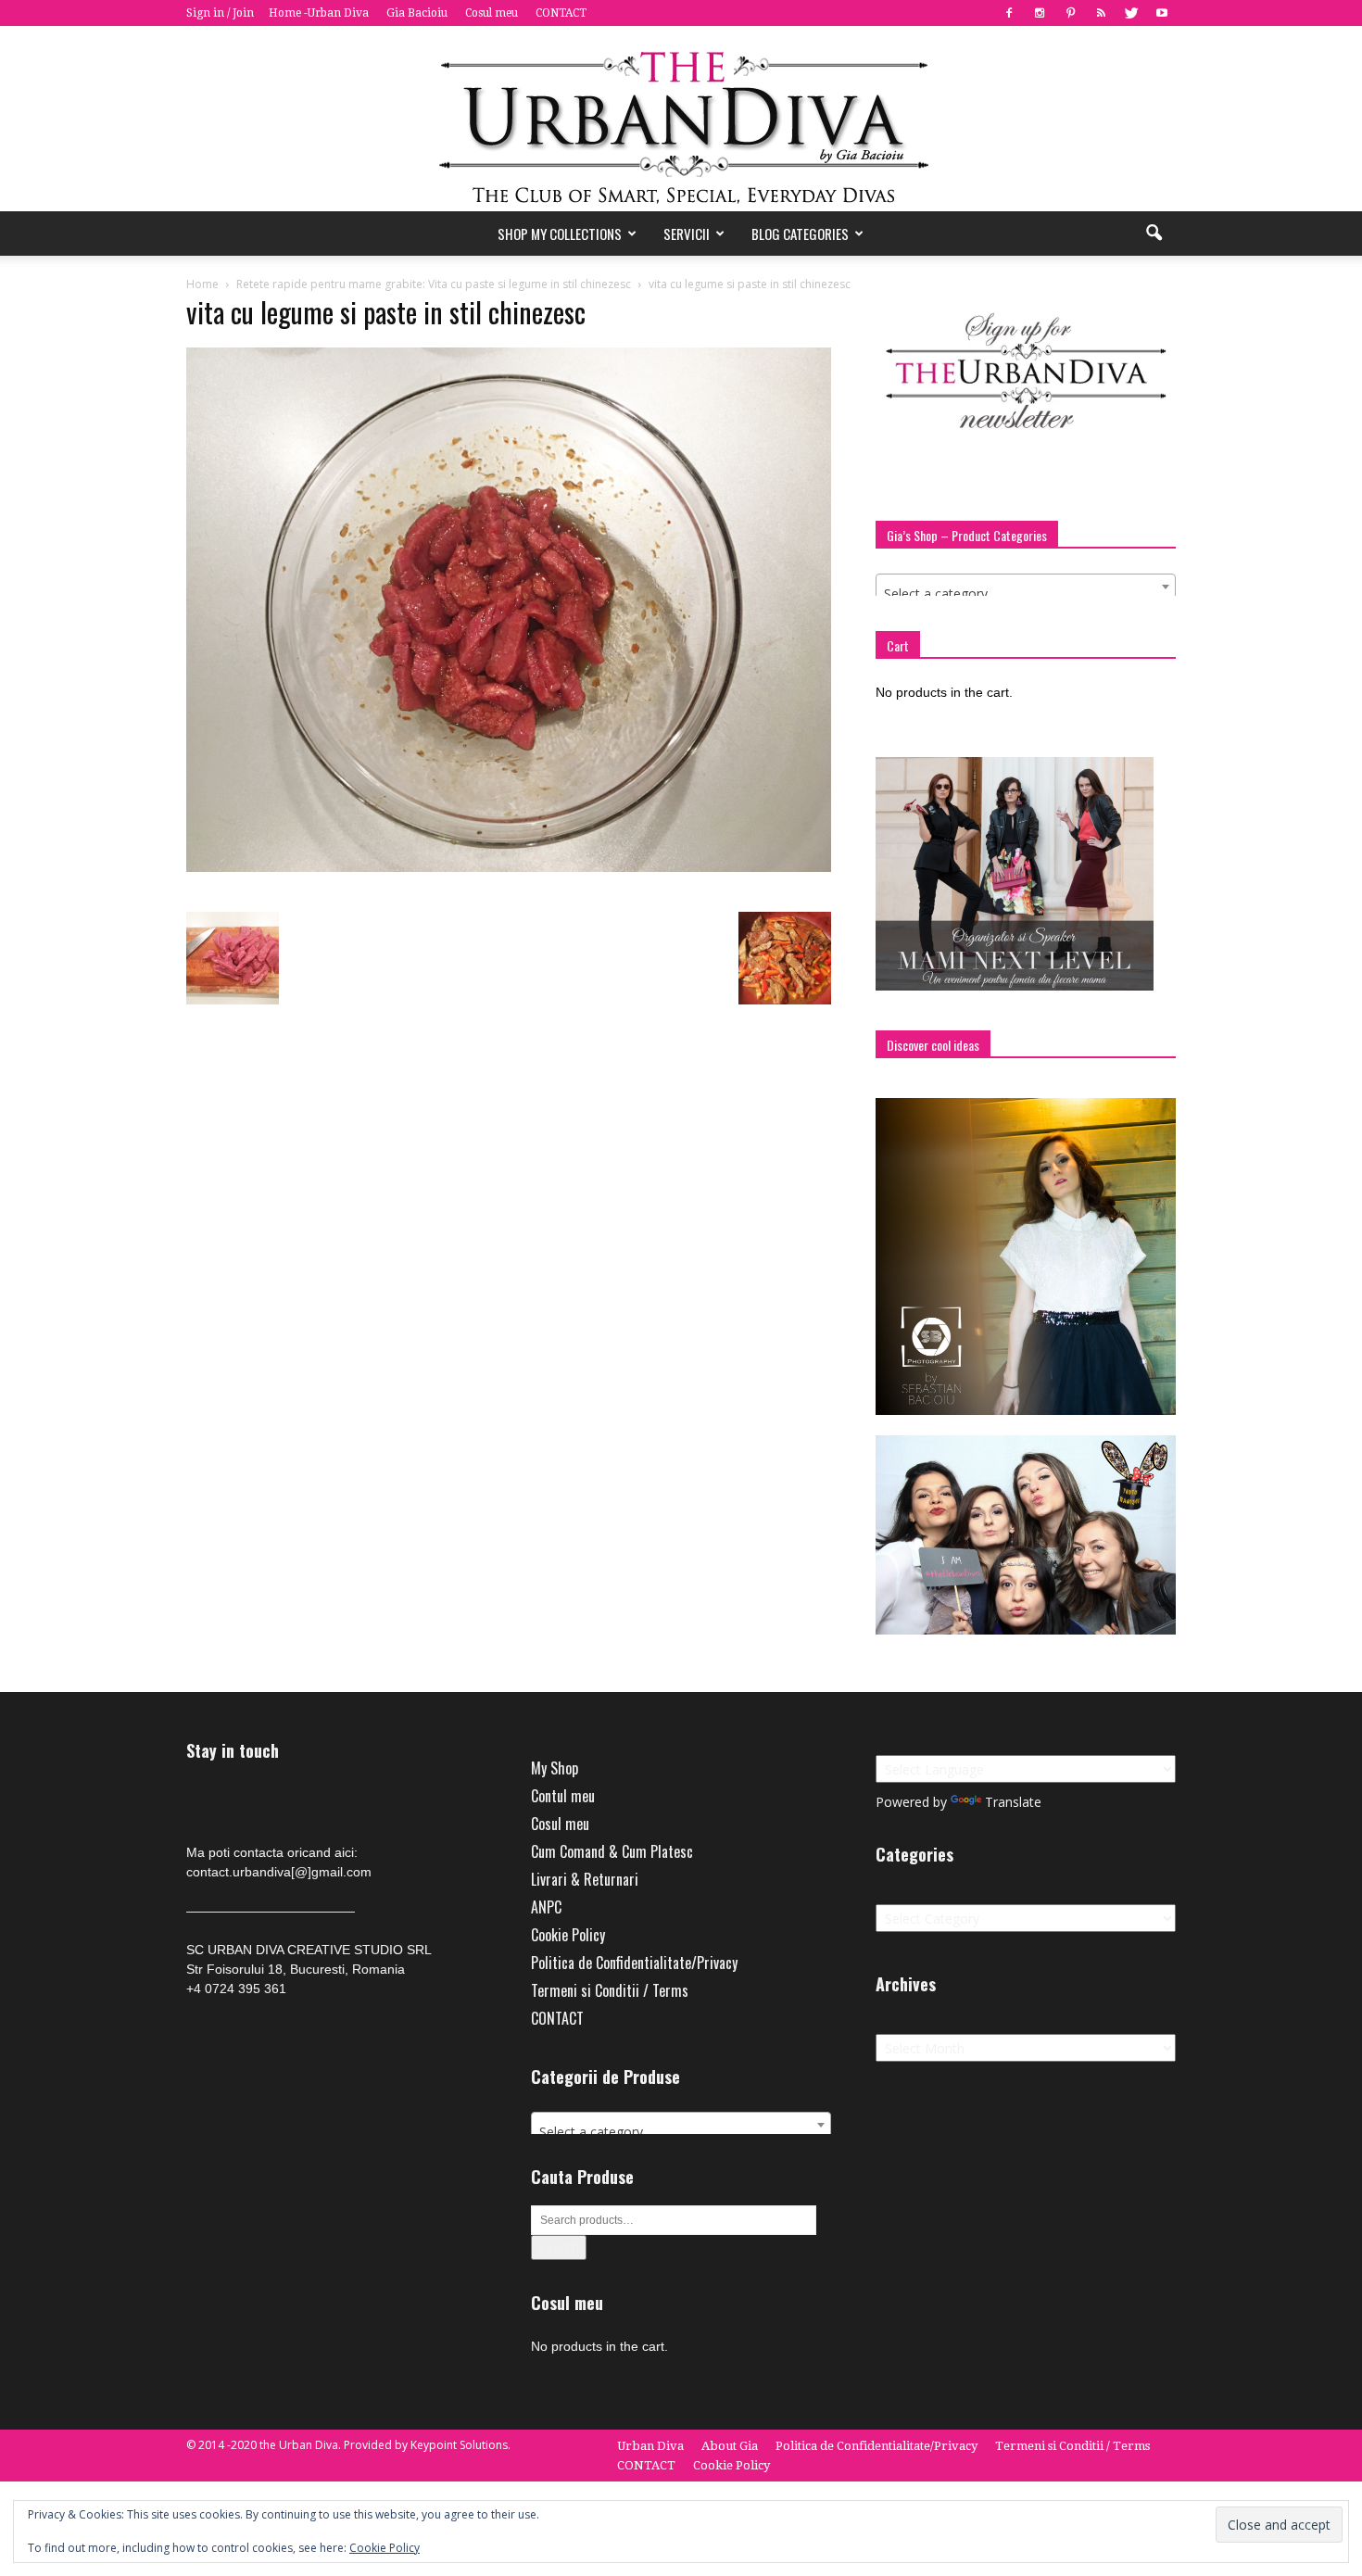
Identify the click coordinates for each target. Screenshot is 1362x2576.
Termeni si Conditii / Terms (610, 1990)
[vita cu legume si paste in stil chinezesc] (509, 867)
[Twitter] (1131, 13)
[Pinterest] (1070, 13)
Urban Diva (650, 2446)
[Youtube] (1162, 13)
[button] (1154, 234)
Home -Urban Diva (319, 13)
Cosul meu (492, 13)
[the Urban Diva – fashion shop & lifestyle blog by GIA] (681, 119)
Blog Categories (800, 234)
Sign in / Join (220, 13)
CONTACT (561, 13)
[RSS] (1101, 13)
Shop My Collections (560, 234)
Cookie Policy (568, 1935)
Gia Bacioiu (417, 13)
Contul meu (563, 1796)
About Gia (730, 2446)
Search (559, 2248)
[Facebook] (1009, 13)
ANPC (546, 1907)
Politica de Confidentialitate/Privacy (634, 1963)
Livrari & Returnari (585, 1879)
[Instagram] (1040, 13)
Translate (1013, 1802)
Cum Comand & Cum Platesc (612, 1851)
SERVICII (687, 234)
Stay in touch (233, 1751)
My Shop (555, 1768)
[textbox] (1026, 594)
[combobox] (1026, 587)
